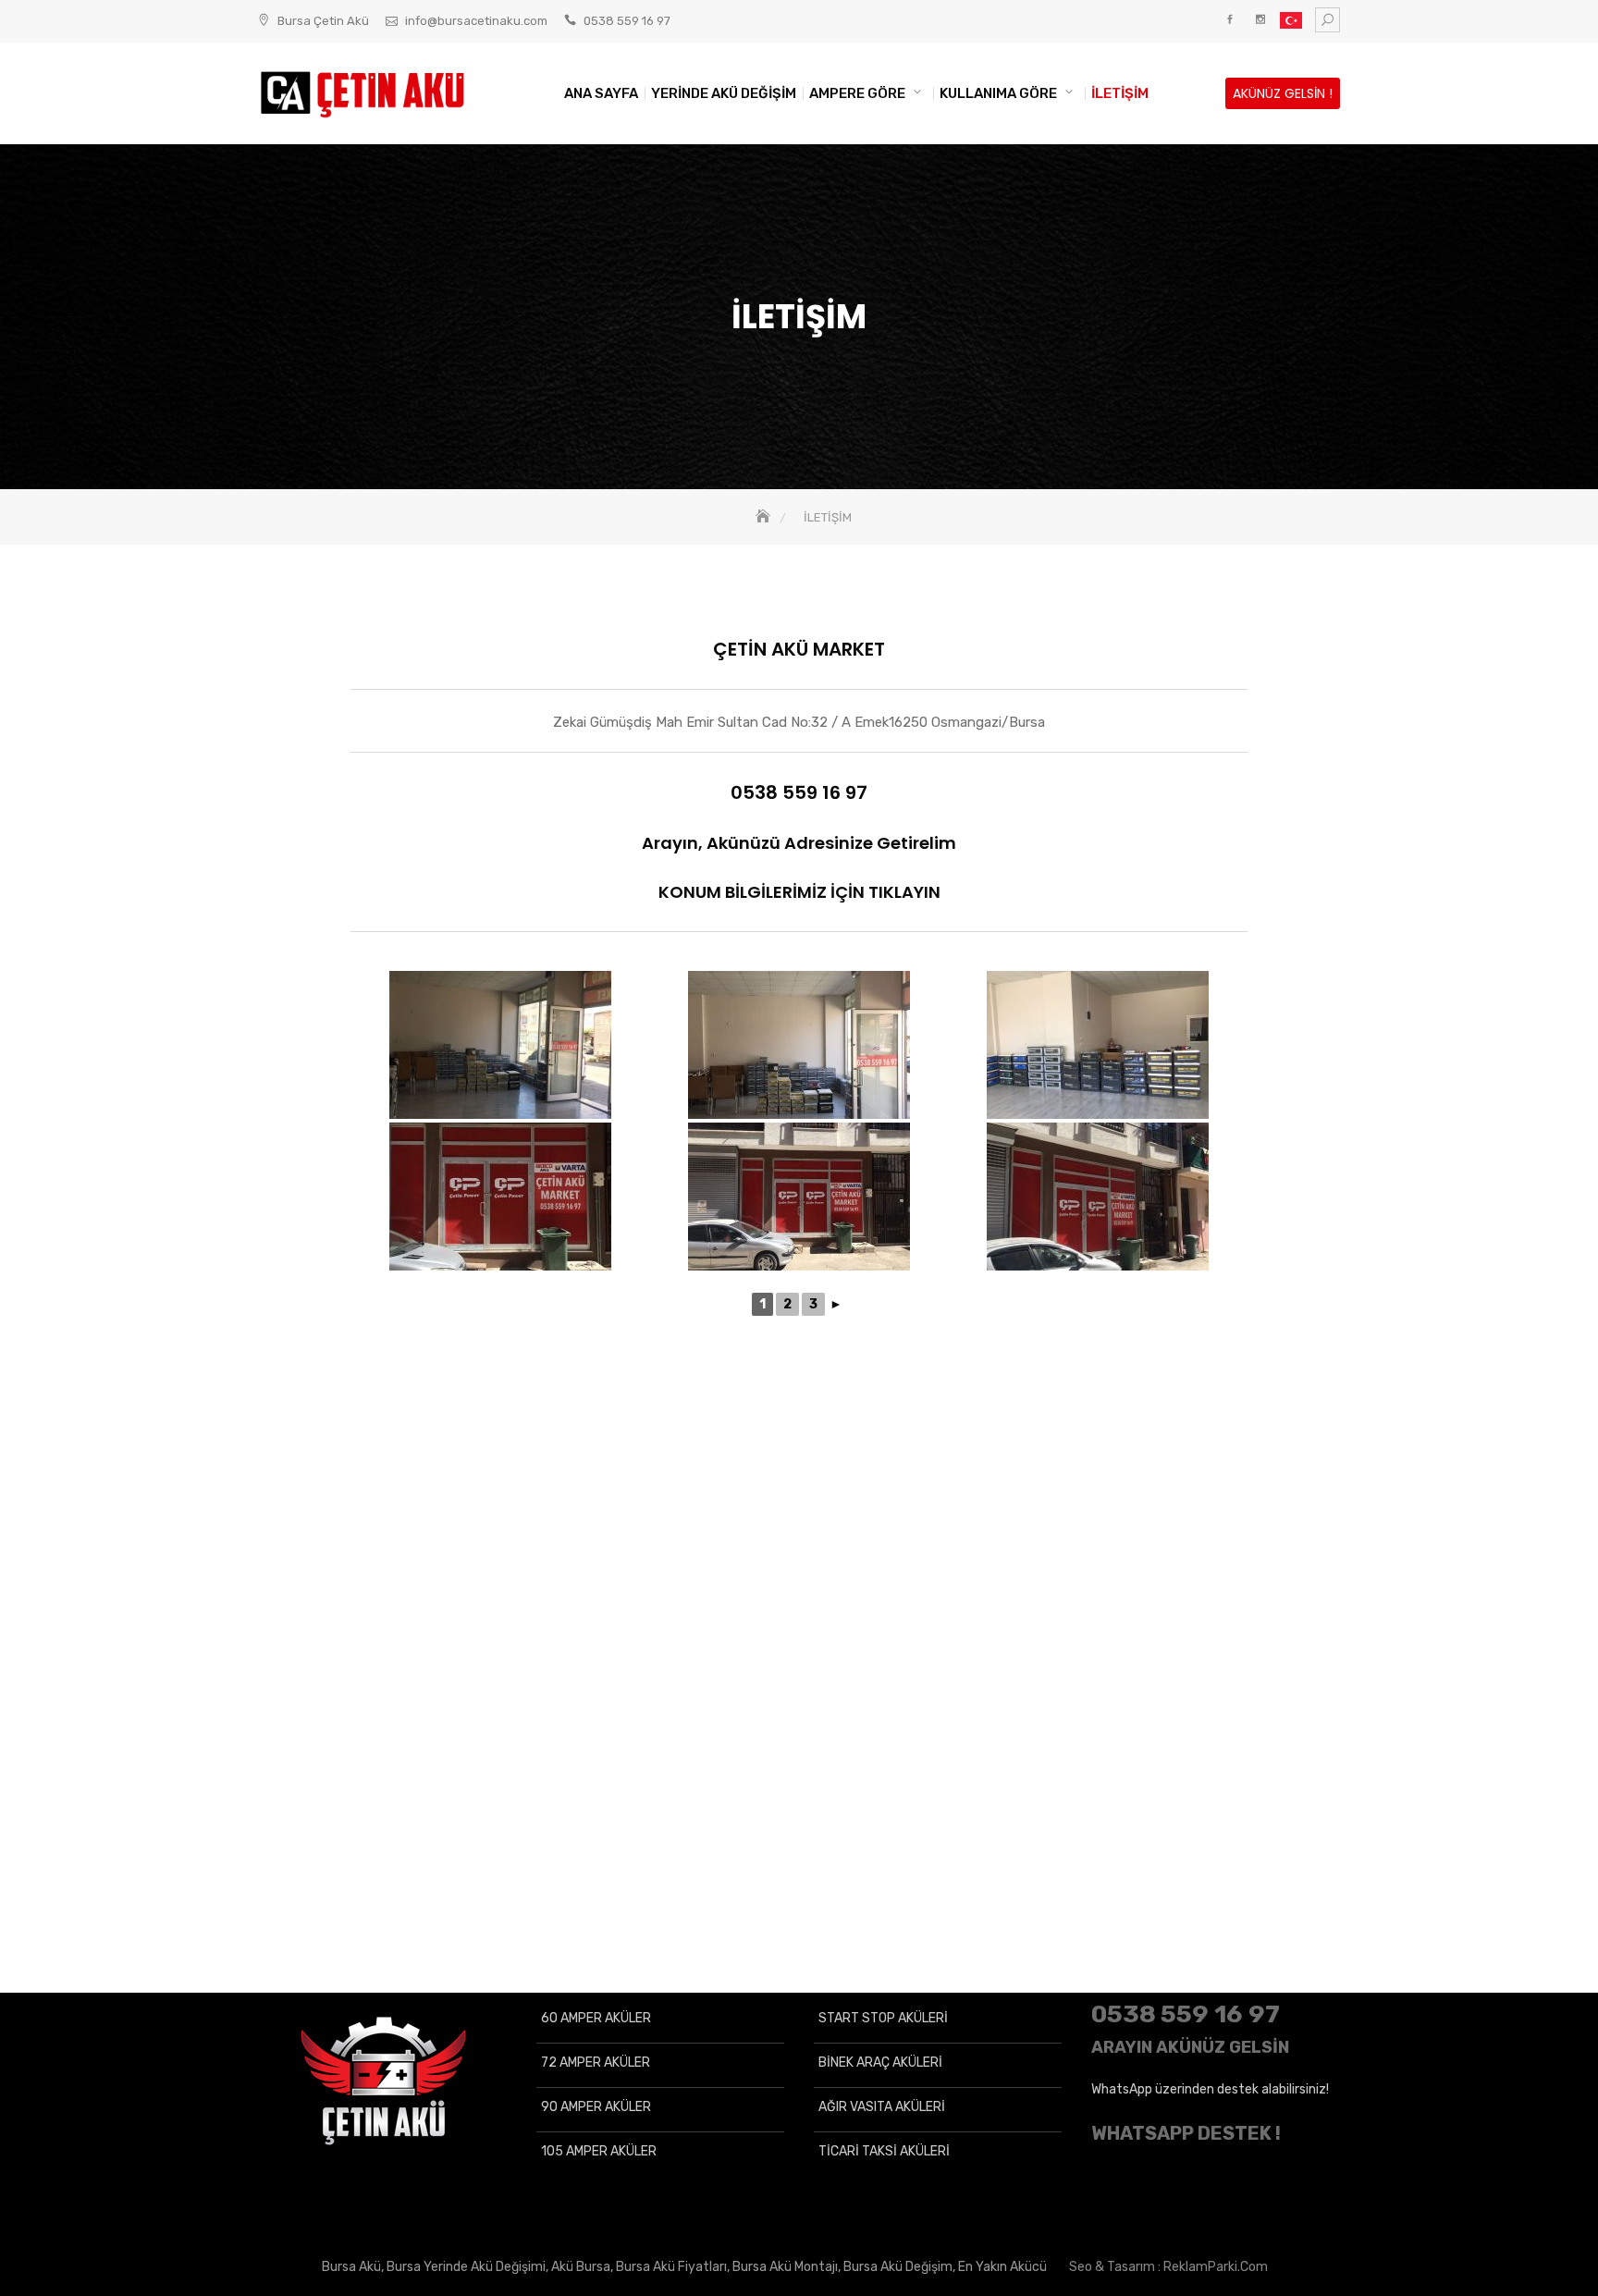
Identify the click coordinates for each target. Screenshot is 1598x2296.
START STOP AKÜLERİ (883, 2018)
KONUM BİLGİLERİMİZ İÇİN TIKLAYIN (799, 892)
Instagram (1260, 20)
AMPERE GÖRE (857, 93)
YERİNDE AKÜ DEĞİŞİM (724, 93)
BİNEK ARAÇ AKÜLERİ (880, 2063)
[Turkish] (1291, 24)
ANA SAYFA (601, 93)
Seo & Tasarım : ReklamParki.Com (1168, 2267)
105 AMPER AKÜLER (599, 2151)
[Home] (765, 517)
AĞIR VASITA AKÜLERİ (882, 2107)
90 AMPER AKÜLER (596, 2107)
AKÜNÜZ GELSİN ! (1283, 93)
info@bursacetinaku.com (476, 21)
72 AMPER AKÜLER (596, 2063)
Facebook (1229, 20)
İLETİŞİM (1120, 93)
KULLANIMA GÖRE (998, 93)
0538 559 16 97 (627, 21)
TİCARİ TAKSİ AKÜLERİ (884, 2151)
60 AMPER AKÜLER (596, 2018)
